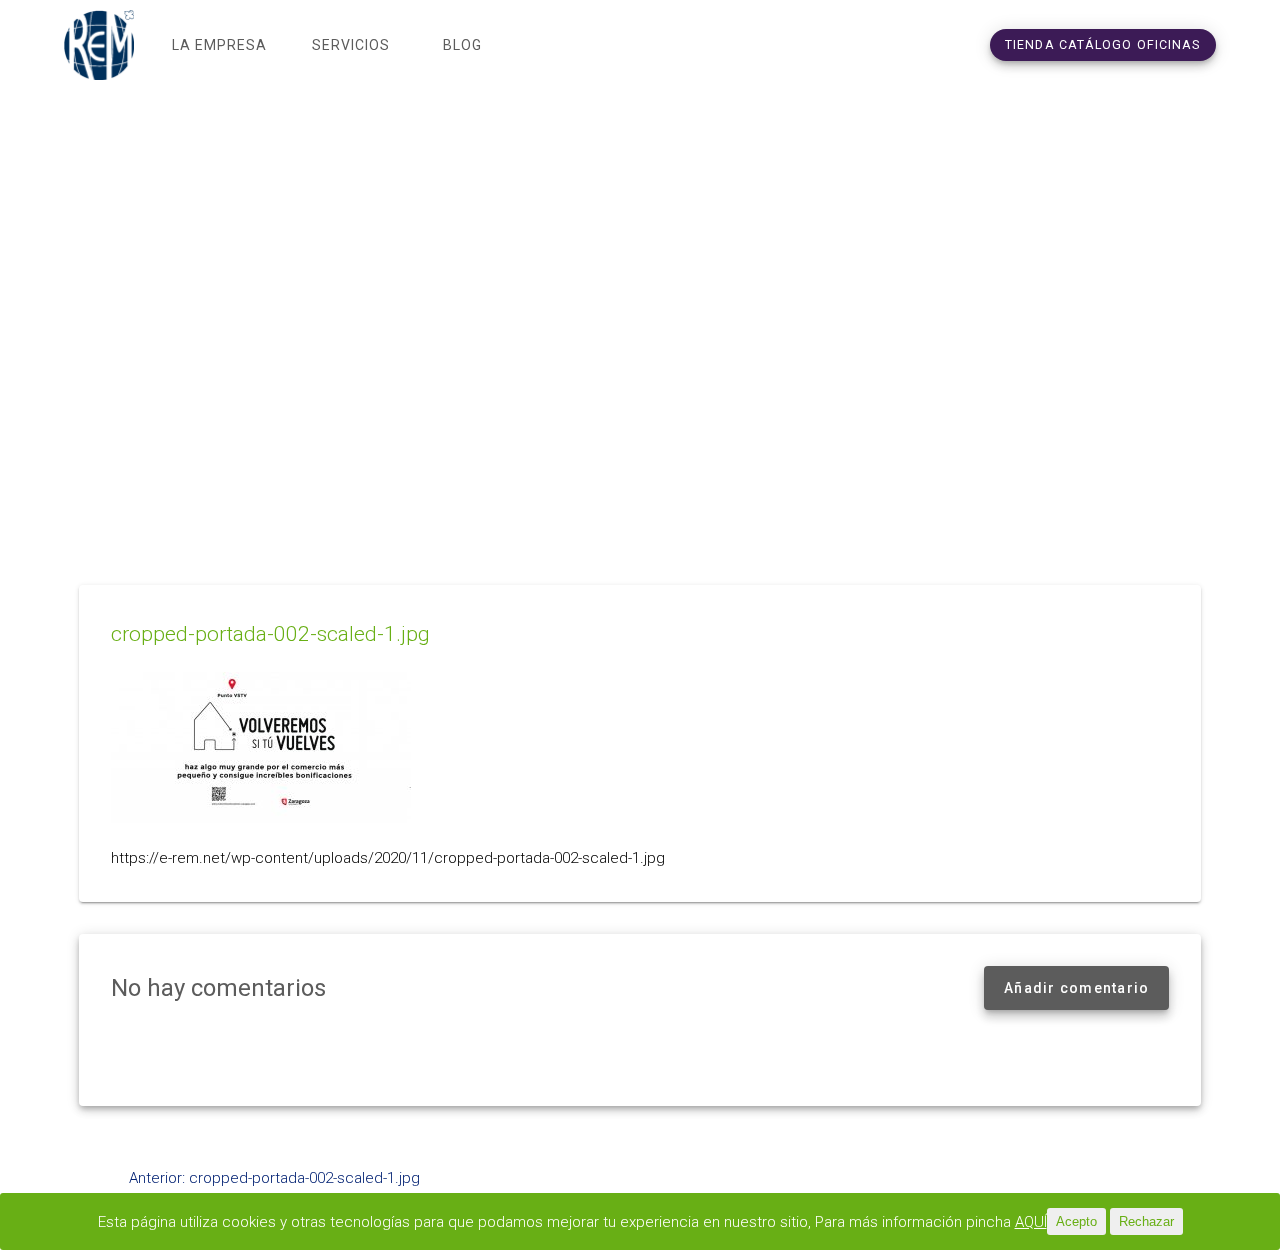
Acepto (1076, 1221)
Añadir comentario (1076, 988)
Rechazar (1146, 1221)
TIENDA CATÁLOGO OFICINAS (1103, 44)
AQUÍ (1031, 1222)
